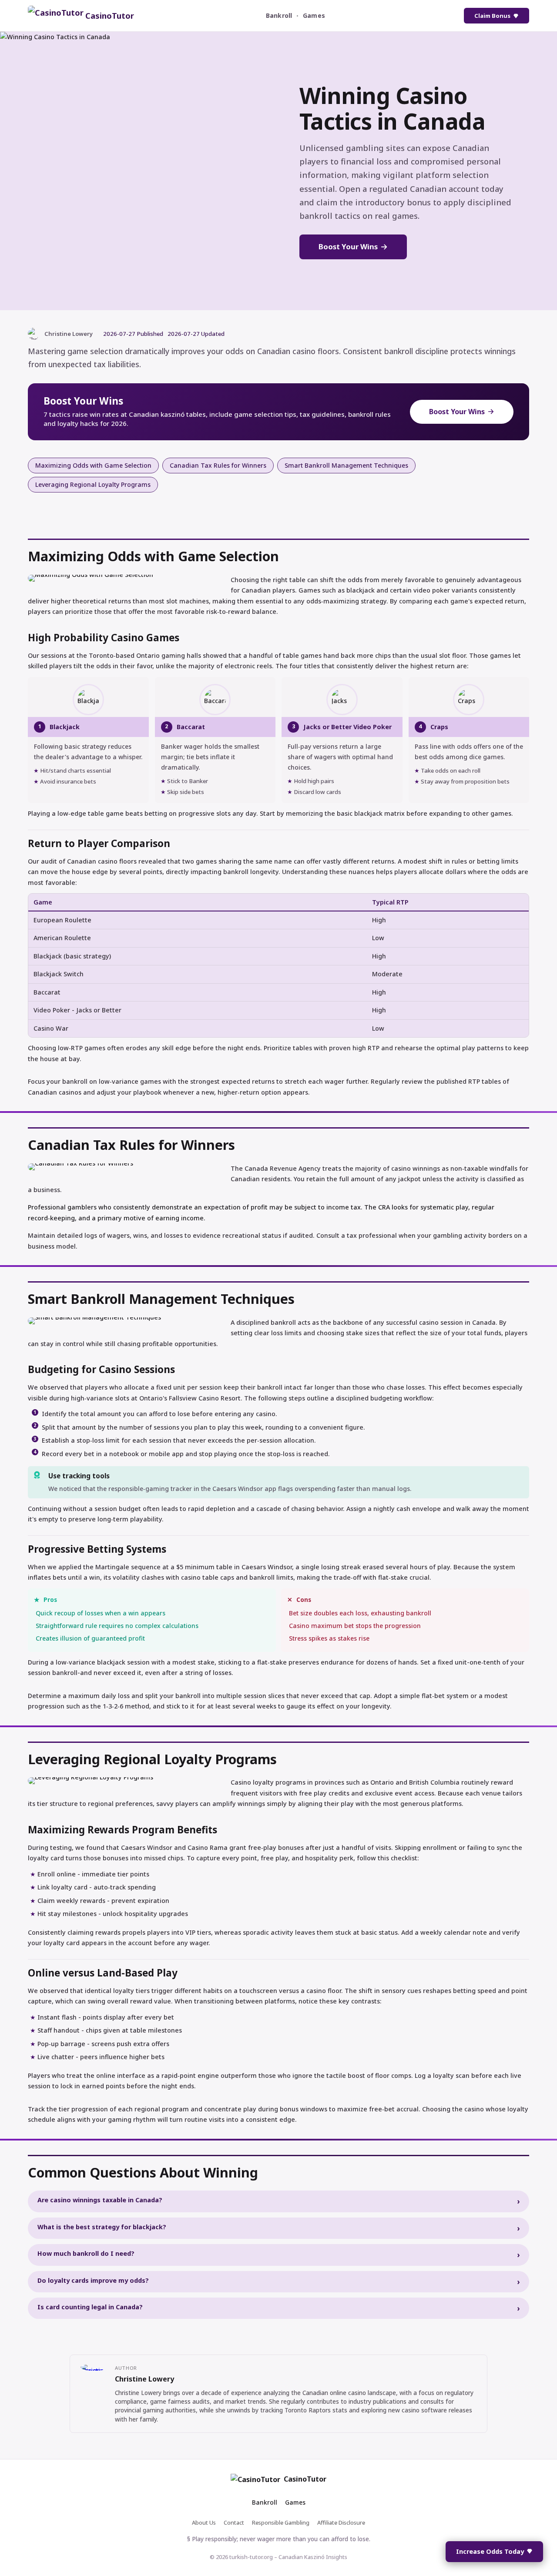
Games (314, 15)
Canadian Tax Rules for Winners (218, 465)
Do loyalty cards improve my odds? (93, 2280)
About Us (204, 2522)
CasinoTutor (305, 2479)
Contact (234, 2522)
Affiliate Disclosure (341, 2522)
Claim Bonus (492, 16)
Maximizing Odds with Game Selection (93, 465)
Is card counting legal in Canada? (90, 2307)
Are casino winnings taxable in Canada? (100, 2200)
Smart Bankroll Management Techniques (346, 465)
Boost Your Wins (348, 246)
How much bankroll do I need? (86, 2253)
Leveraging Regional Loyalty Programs (93, 484)
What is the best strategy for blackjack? (102, 2227)
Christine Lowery (144, 2379)
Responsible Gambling (281, 2522)
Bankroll (279, 15)
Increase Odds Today (490, 2551)
